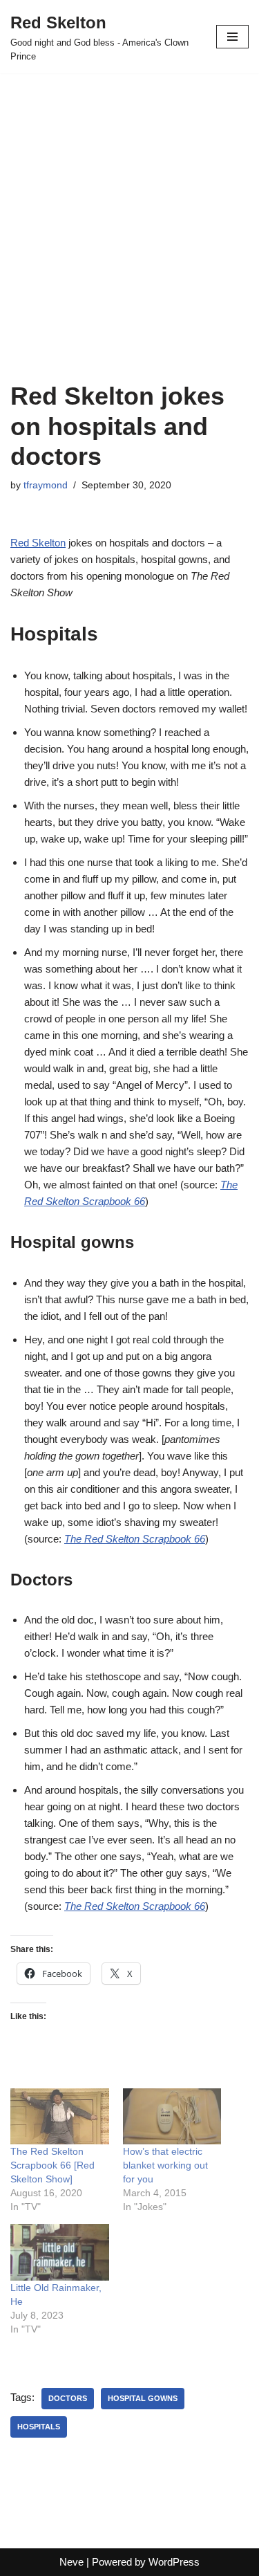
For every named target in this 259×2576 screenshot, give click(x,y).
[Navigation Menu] (232, 37)
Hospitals (39, 2427)
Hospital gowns (143, 2398)
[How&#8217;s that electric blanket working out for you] (172, 2116)
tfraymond (46, 485)
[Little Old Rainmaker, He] (60, 2252)
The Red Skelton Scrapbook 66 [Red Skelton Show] (52, 2165)
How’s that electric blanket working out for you (165, 2165)
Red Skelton (38, 543)
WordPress (174, 2562)
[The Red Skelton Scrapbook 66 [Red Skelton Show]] (60, 2116)
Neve (71, 2562)
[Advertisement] (129, 245)
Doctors (68, 2398)
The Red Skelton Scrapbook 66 (135, 1906)
